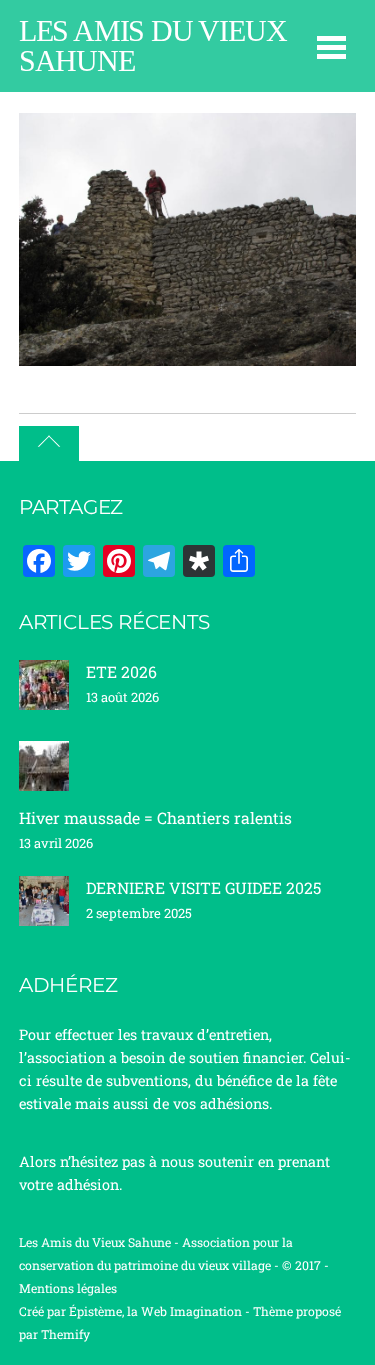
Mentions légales (68, 1288)
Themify (65, 1334)
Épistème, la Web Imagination (155, 1311)
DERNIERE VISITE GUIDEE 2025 (203, 887)
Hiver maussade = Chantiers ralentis (155, 817)
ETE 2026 (121, 671)
